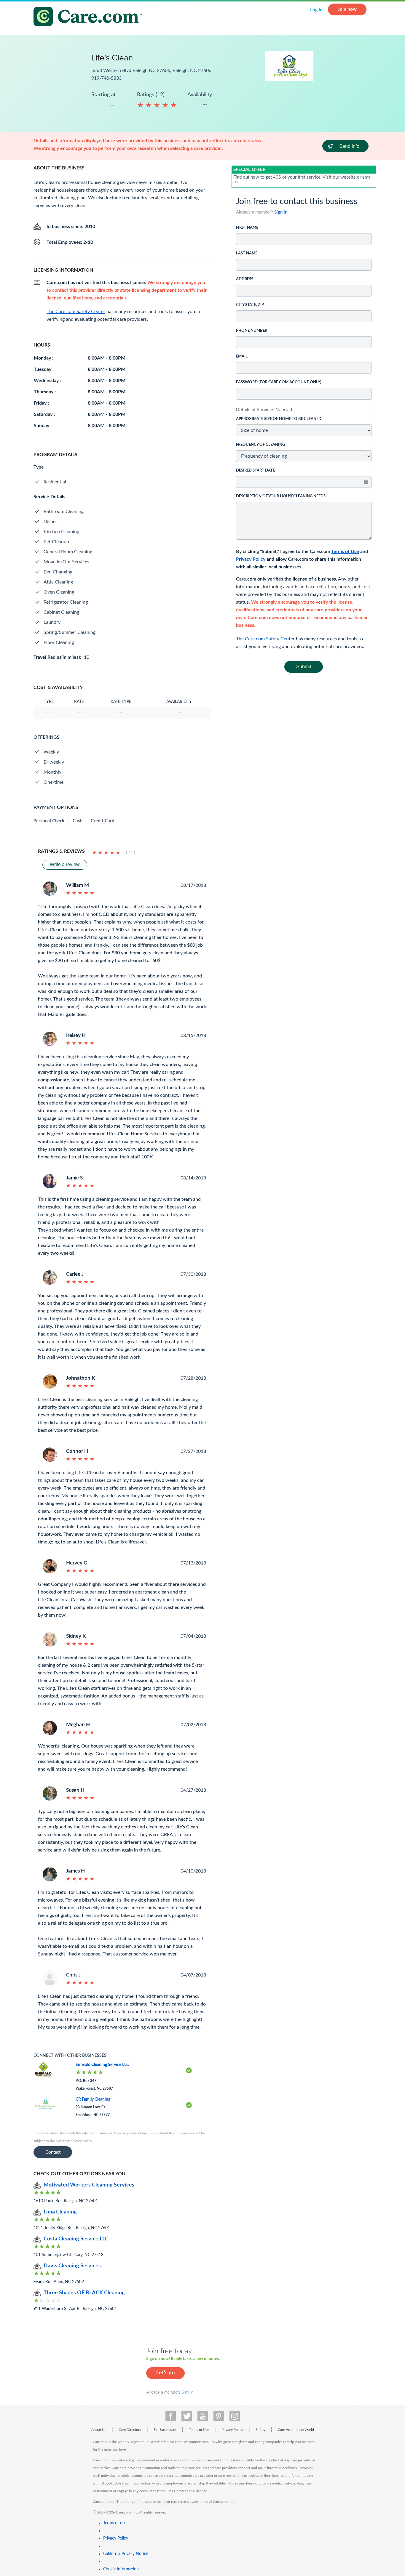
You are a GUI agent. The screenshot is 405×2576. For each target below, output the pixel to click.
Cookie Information (121, 2569)
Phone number (252, 331)
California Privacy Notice (126, 2554)
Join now (347, 9)
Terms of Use (345, 552)
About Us (99, 2430)
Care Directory (130, 2430)
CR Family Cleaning (93, 2099)
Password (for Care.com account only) (279, 382)
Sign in (281, 212)
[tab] (304, 410)
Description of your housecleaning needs (281, 496)
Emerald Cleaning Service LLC (102, 2065)
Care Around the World (296, 2430)
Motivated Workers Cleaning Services (89, 2185)
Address (245, 279)
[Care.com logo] (90, 17)
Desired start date (255, 471)
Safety (260, 2430)
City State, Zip (250, 305)
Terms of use (115, 2523)
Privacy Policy (251, 559)
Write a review (65, 864)
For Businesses (165, 2430)
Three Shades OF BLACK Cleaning (84, 2293)
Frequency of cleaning (260, 445)
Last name (247, 253)
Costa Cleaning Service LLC (76, 2239)
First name (247, 228)
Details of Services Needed (264, 409)
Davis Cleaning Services (72, 2266)
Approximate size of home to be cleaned (279, 419)
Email (242, 356)
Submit (304, 667)
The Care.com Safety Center (265, 639)
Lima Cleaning (60, 2212)
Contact (53, 2152)
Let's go (165, 2373)
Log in (316, 10)
